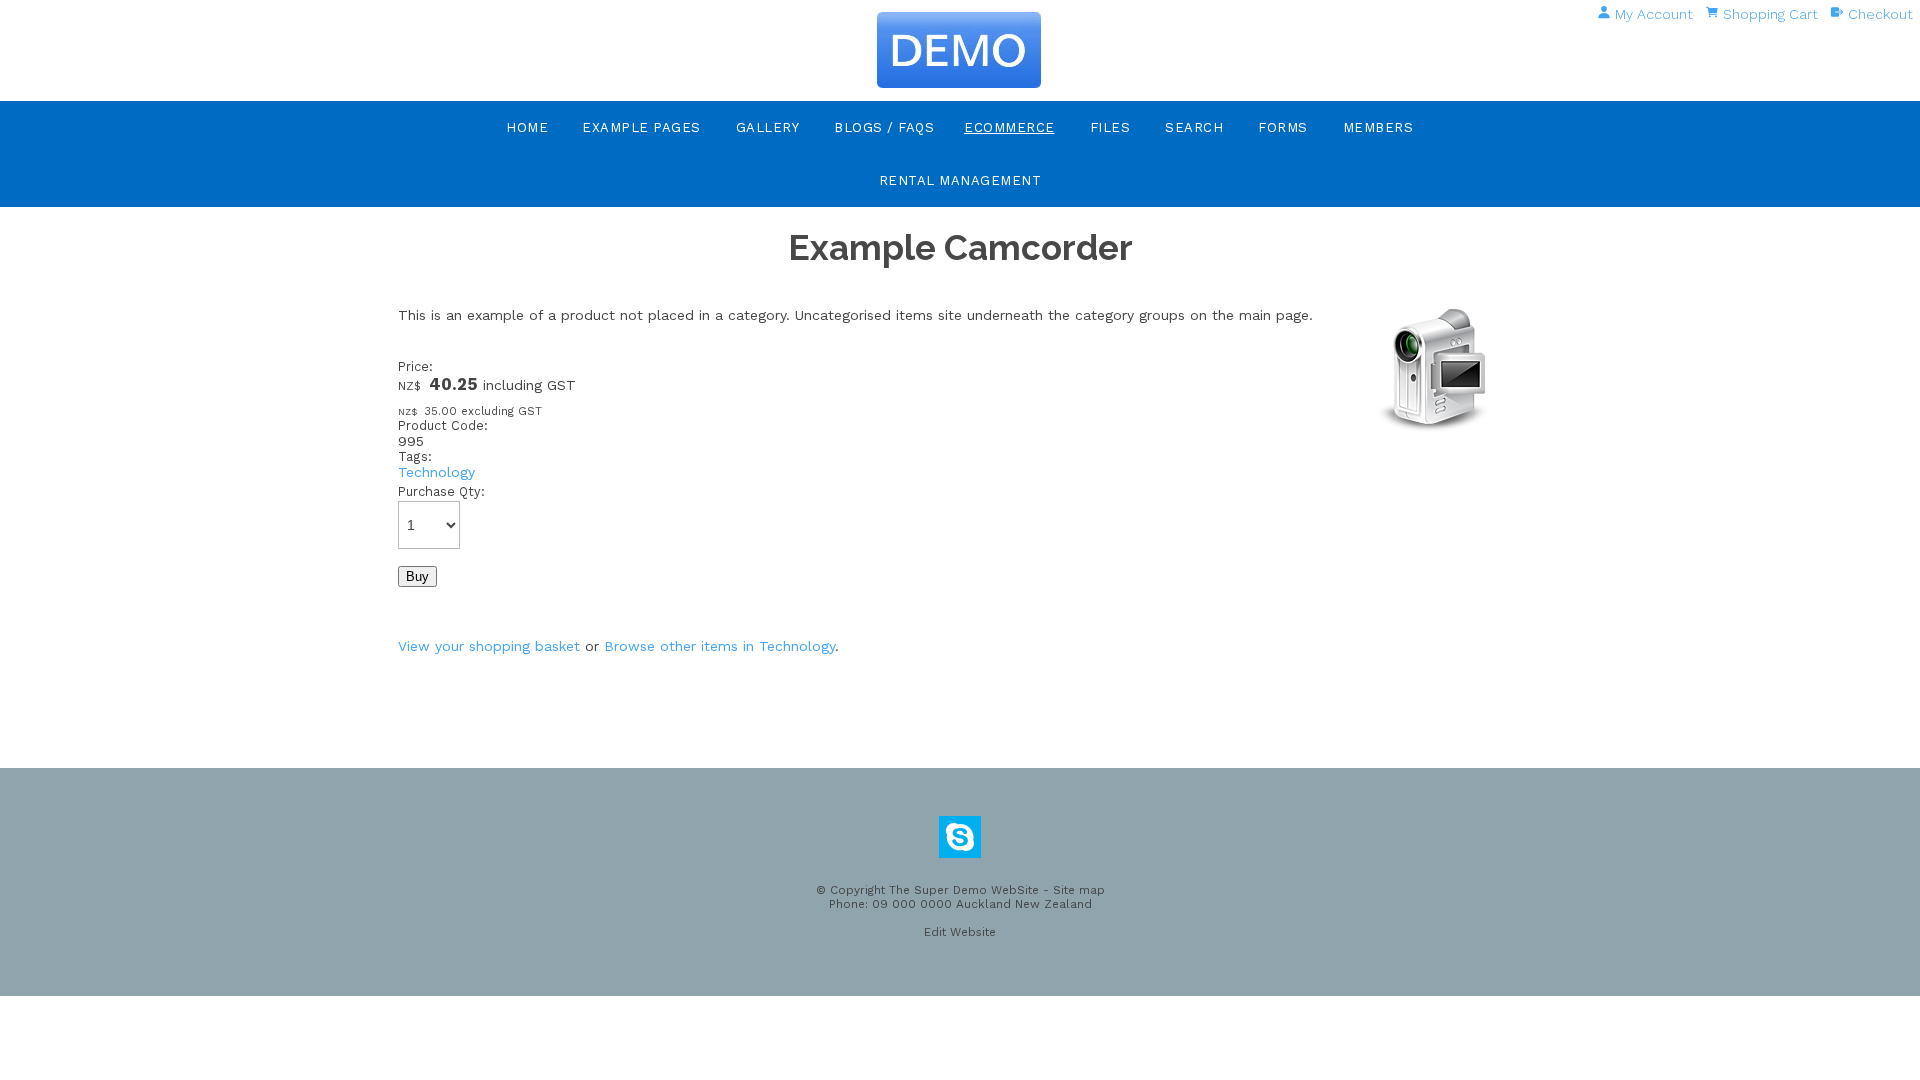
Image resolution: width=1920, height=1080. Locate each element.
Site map (1079, 890)
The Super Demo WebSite (964, 890)
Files (1110, 127)
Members (1378, 127)
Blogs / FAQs (884, 127)
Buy (417, 576)
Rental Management (960, 180)
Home (527, 127)
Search (1194, 127)
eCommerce (1009, 127)
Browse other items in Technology (719, 646)
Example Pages (641, 127)
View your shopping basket (489, 646)
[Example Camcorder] (1434, 430)
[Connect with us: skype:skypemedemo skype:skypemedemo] (960, 842)
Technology (436, 472)
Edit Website (960, 932)
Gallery (768, 127)
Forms (1283, 127)
